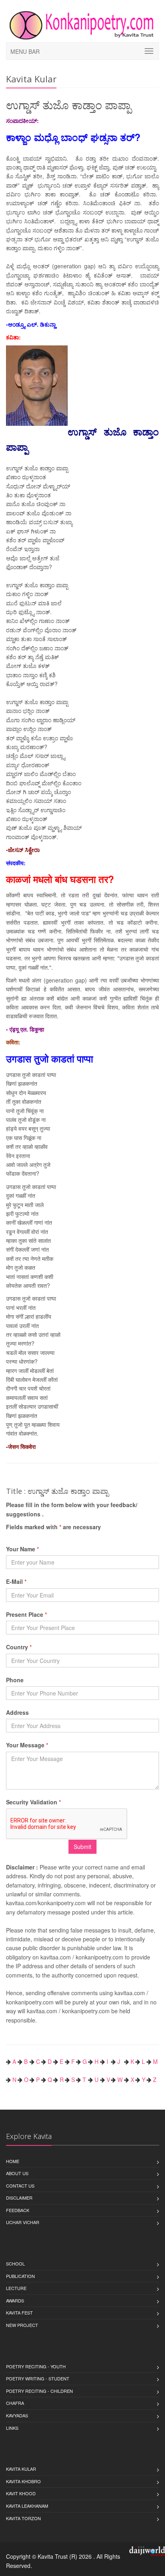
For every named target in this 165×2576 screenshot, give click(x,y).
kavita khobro (23, 2481)
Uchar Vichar (23, 2222)
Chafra (15, 2403)
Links (12, 2428)
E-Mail (16, 1581)
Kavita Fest (19, 2312)
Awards (15, 2300)
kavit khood (21, 2493)
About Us (17, 2173)
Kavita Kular (21, 2469)
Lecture (16, 2288)
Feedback (18, 2210)
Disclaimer (19, 2198)
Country (19, 1647)
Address (17, 1712)
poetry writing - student (38, 2378)
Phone (15, 1680)
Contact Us (20, 2186)
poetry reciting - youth (36, 2366)
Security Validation (33, 1802)
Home (13, 2161)
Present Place (26, 1614)
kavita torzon (23, 2518)
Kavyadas (17, 2415)
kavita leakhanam (27, 2506)
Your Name (22, 1549)
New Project (22, 2325)
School (15, 2263)
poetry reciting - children (39, 2391)
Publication (20, 2276)
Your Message (27, 1745)
